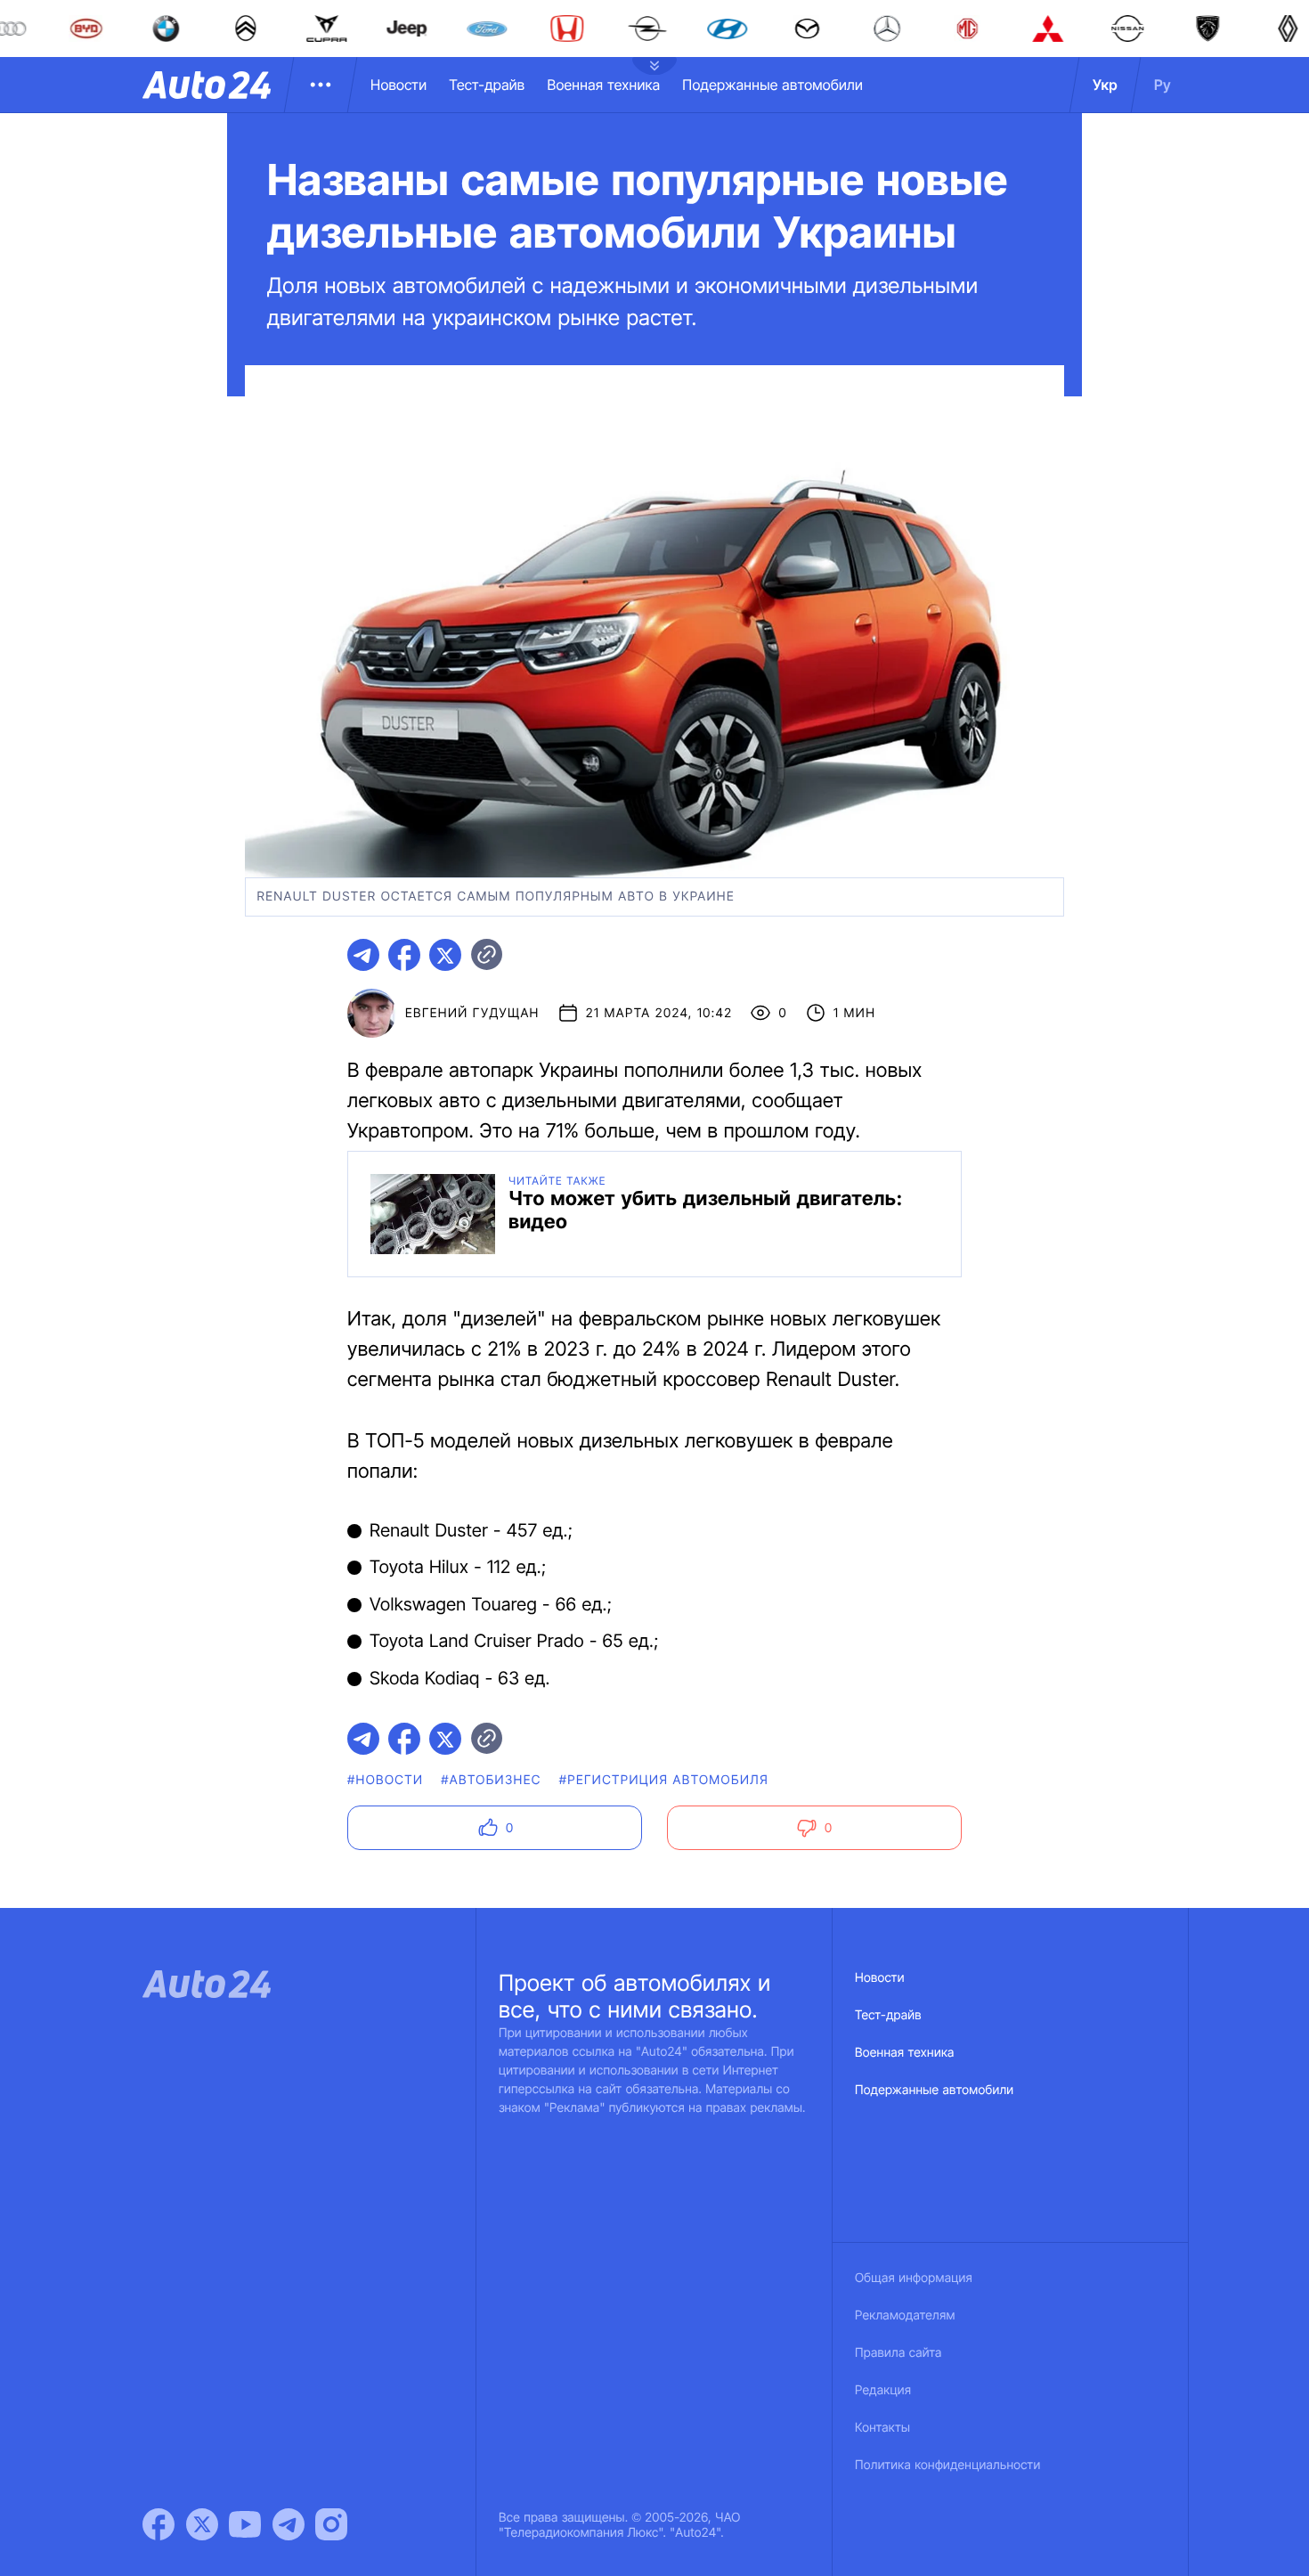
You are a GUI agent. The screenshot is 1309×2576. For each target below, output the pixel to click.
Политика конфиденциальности (947, 2465)
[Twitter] (202, 2524)
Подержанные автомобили (772, 85)
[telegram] (363, 955)
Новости (398, 85)
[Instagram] (331, 2524)
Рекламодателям (905, 2315)
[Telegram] (289, 2524)
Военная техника (603, 85)
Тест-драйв (487, 85)
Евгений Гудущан (472, 1013)
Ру (1163, 85)
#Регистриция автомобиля (664, 1780)
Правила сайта (898, 2353)
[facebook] (404, 955)
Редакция (883, 2390)
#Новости (385, 1780)
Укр (1105, 85)
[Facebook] (159, 2524)
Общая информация (914, 2278)
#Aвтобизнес (491, 1780)
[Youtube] (245, 2524)
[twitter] (445, 955)
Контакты (882, 2428)
